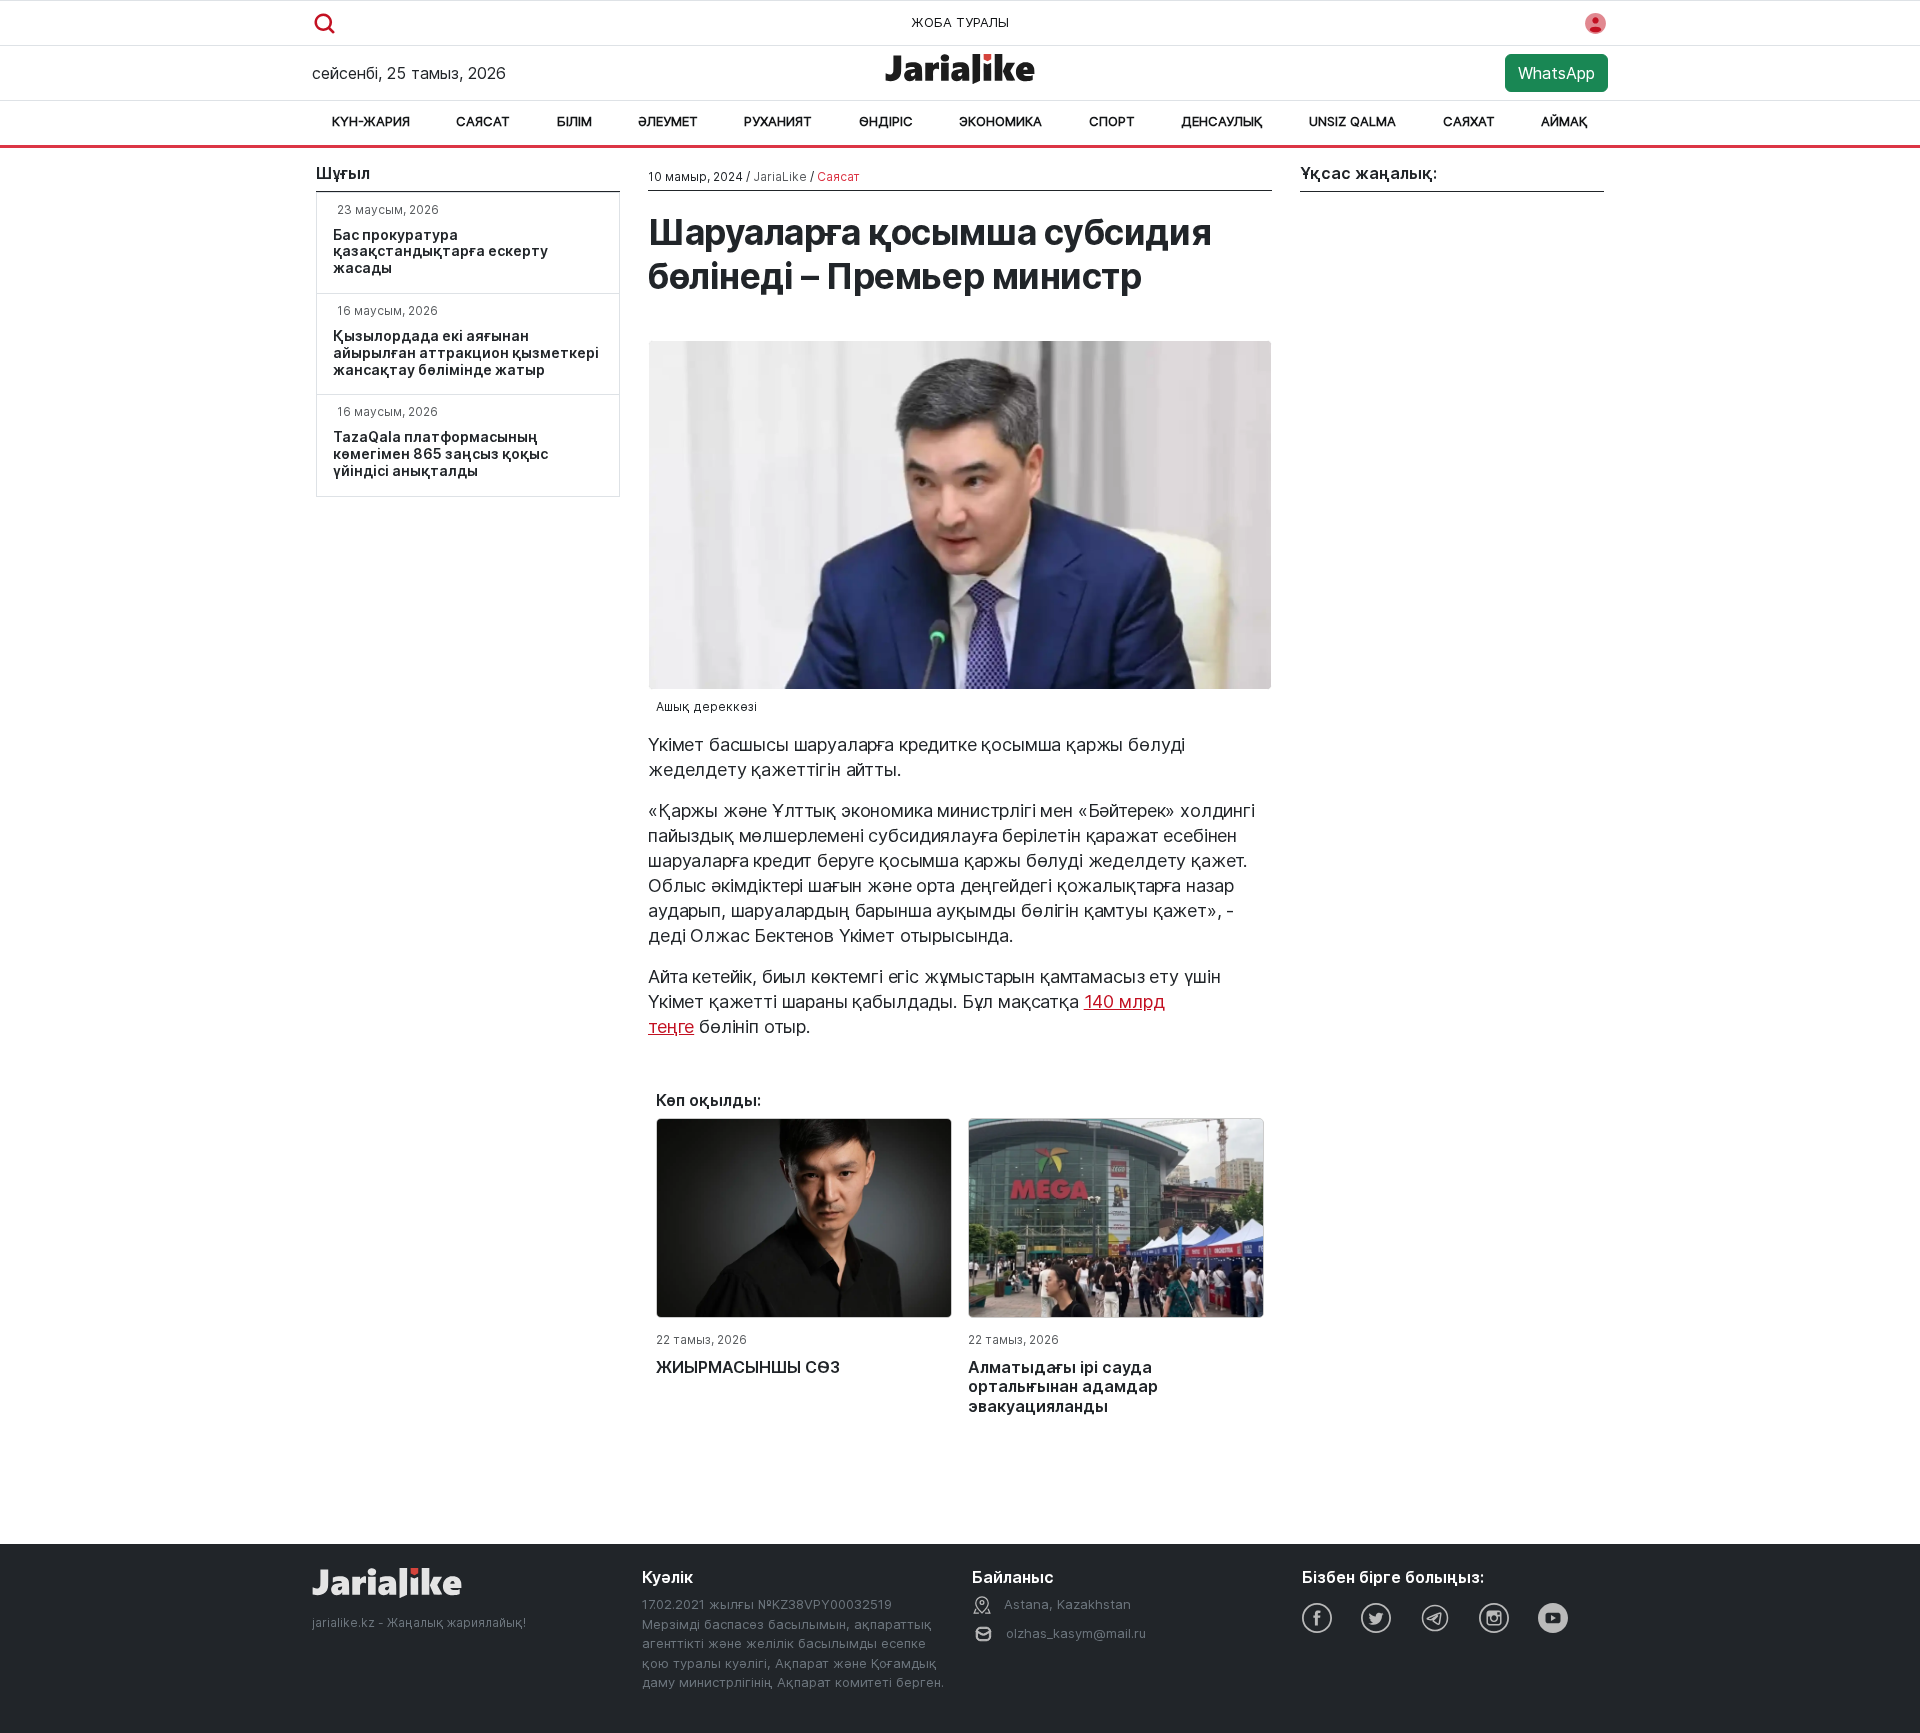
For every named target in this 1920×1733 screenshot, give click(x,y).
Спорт (1112, 121)
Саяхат (1469, 121)
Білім (574, 121)
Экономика (1000, 121)
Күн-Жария (371, 121)
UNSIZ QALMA (1352, 121)
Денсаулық (1222, 121)
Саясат (483, 121)
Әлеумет (668, 121)
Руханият (778, 121)
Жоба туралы (960, 22)
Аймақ (1564, 121)
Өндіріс (886, 121)
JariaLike (780, 176)
